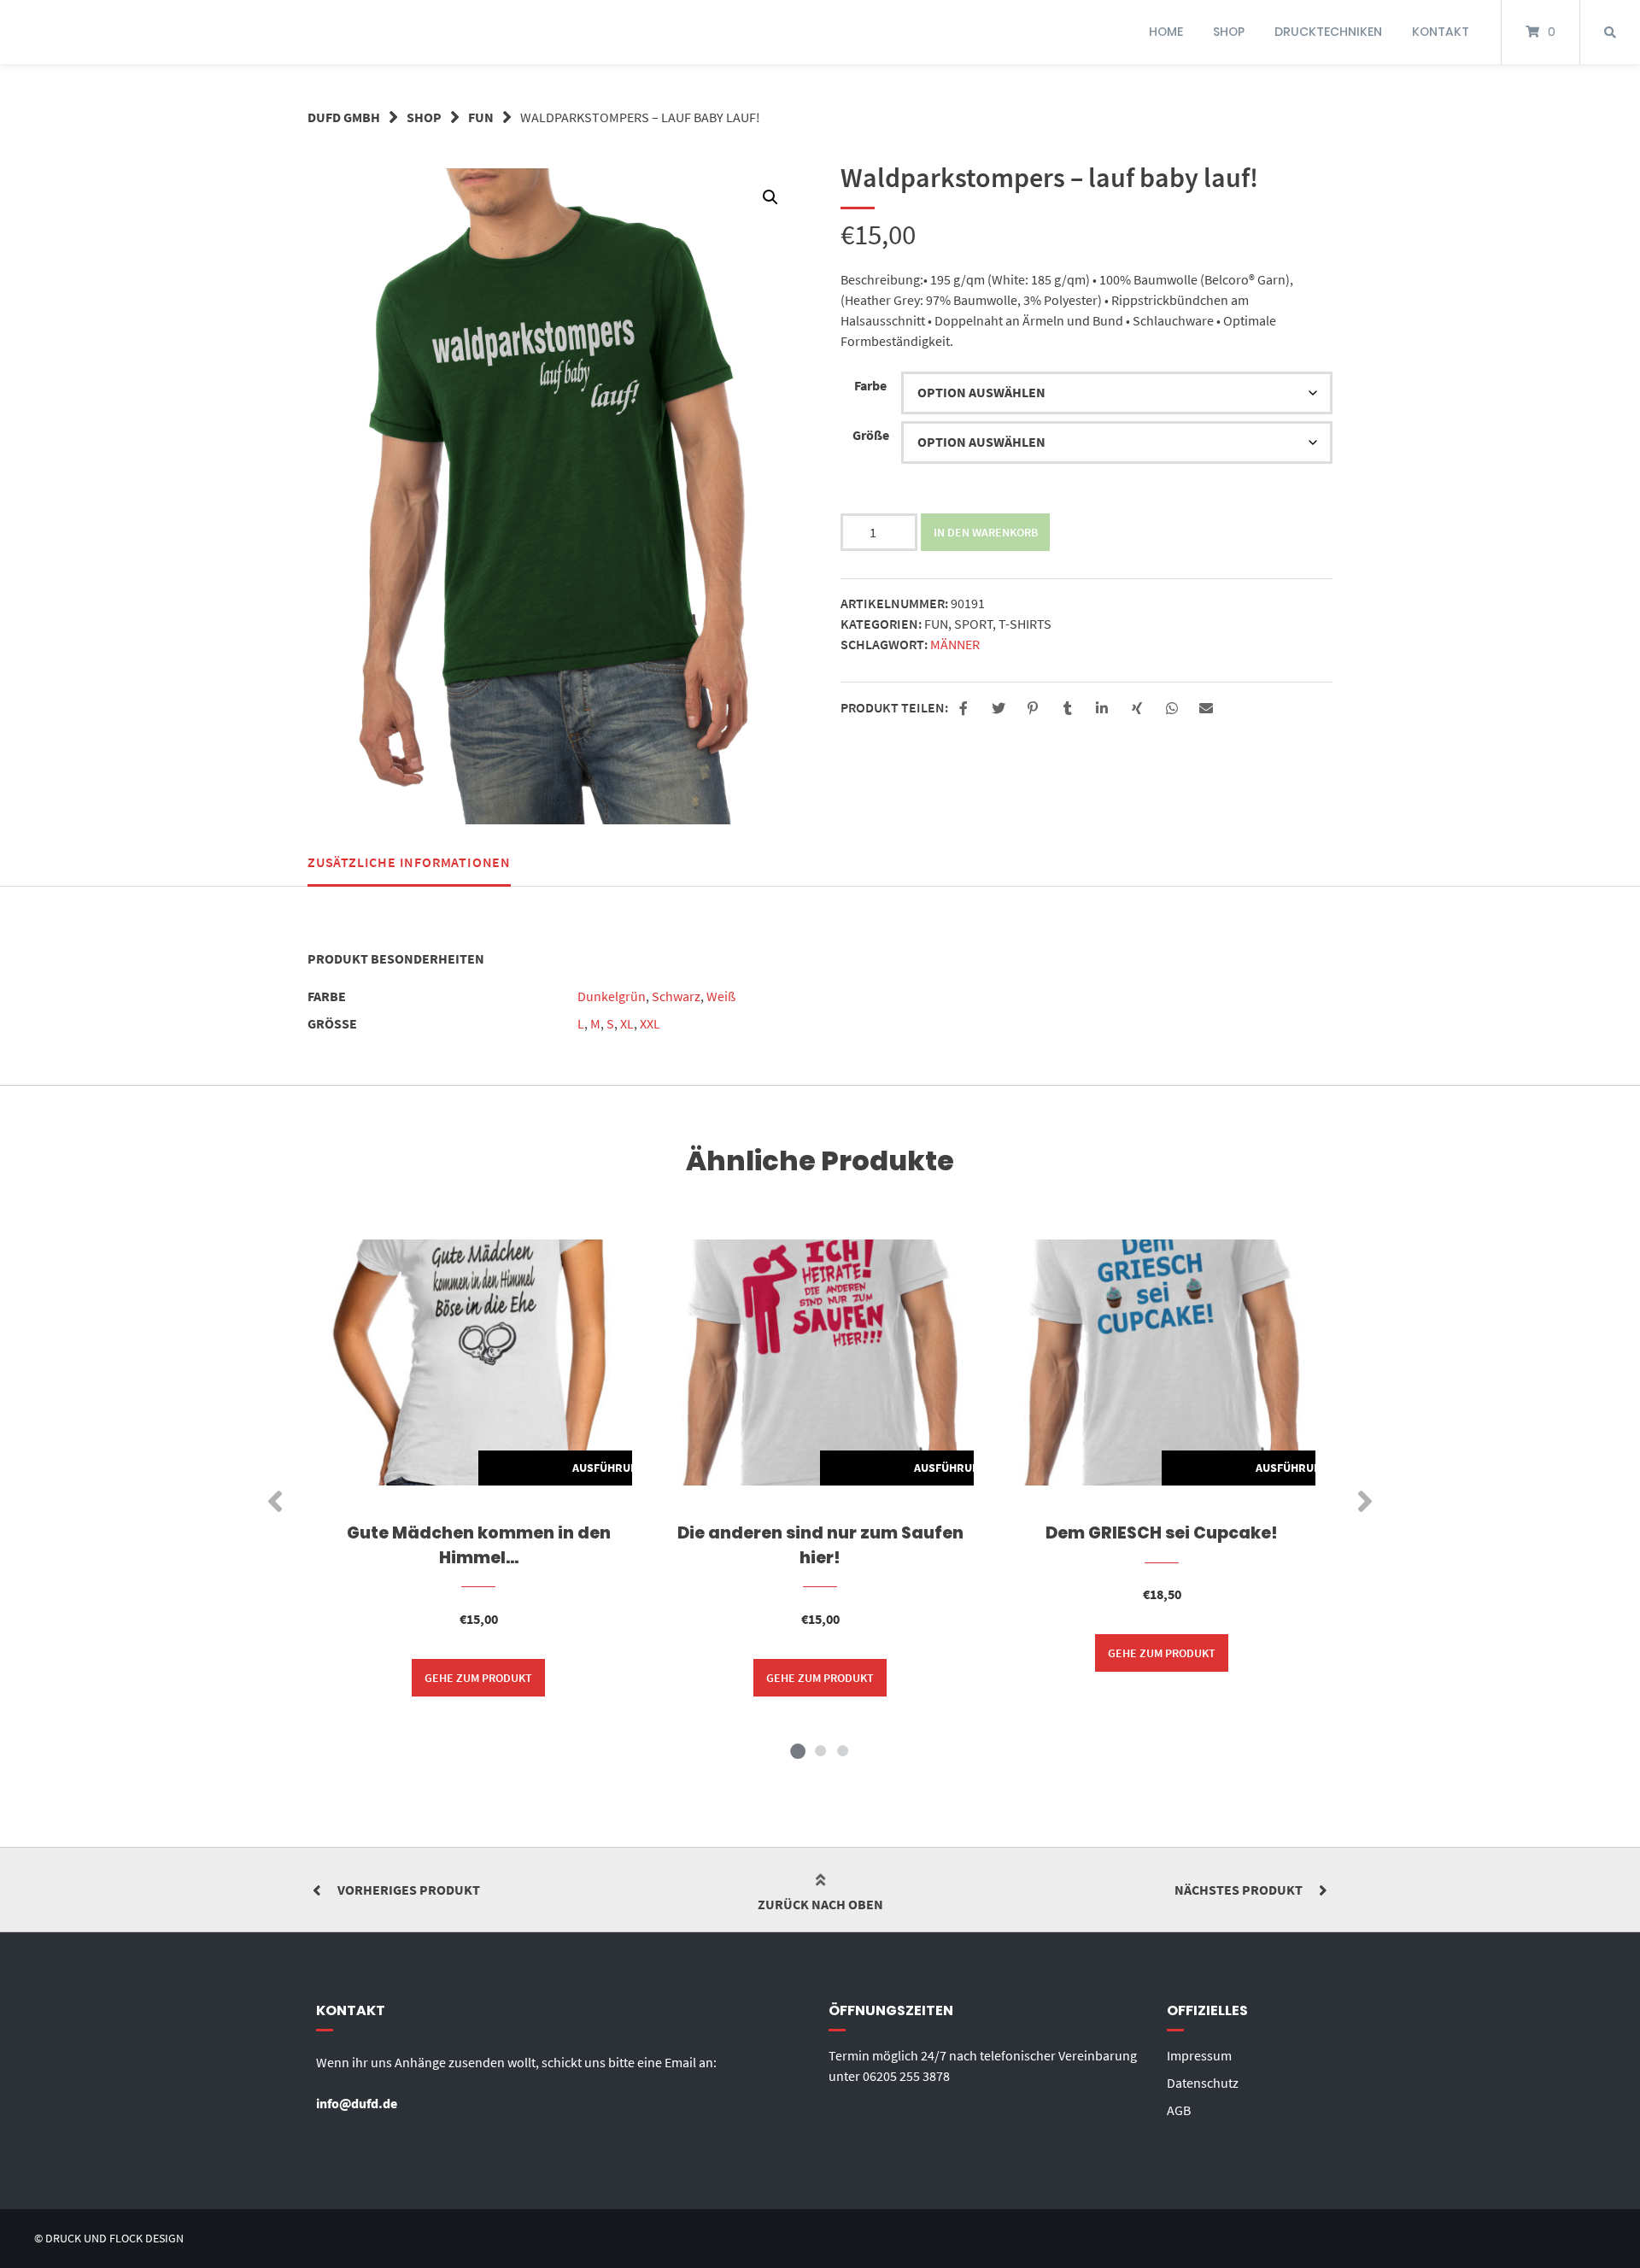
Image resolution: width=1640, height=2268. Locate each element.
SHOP (1229, 32)
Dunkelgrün (612, 996)
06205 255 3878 (906, 2076)
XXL (650, 1023)
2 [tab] (820, 1750)
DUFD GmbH (344, 117)
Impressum (1199, 2055)
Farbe (870, 385)
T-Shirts (1025, 624)
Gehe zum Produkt (478, 1678)
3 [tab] (842, 1750)
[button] (770, 197)
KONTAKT (1441, 32)
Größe (871, 435)
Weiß (721, 996)
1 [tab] (798, 1750)
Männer (955, 644)
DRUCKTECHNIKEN (1328, 32)
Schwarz (676, 996)
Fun (481, 117)
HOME (1166, 32)
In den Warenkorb (986, 532)
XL (627, 1023)
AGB (1179, 2110)
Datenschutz (1203, 2083)
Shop (424, 117)
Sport (973, 624)
